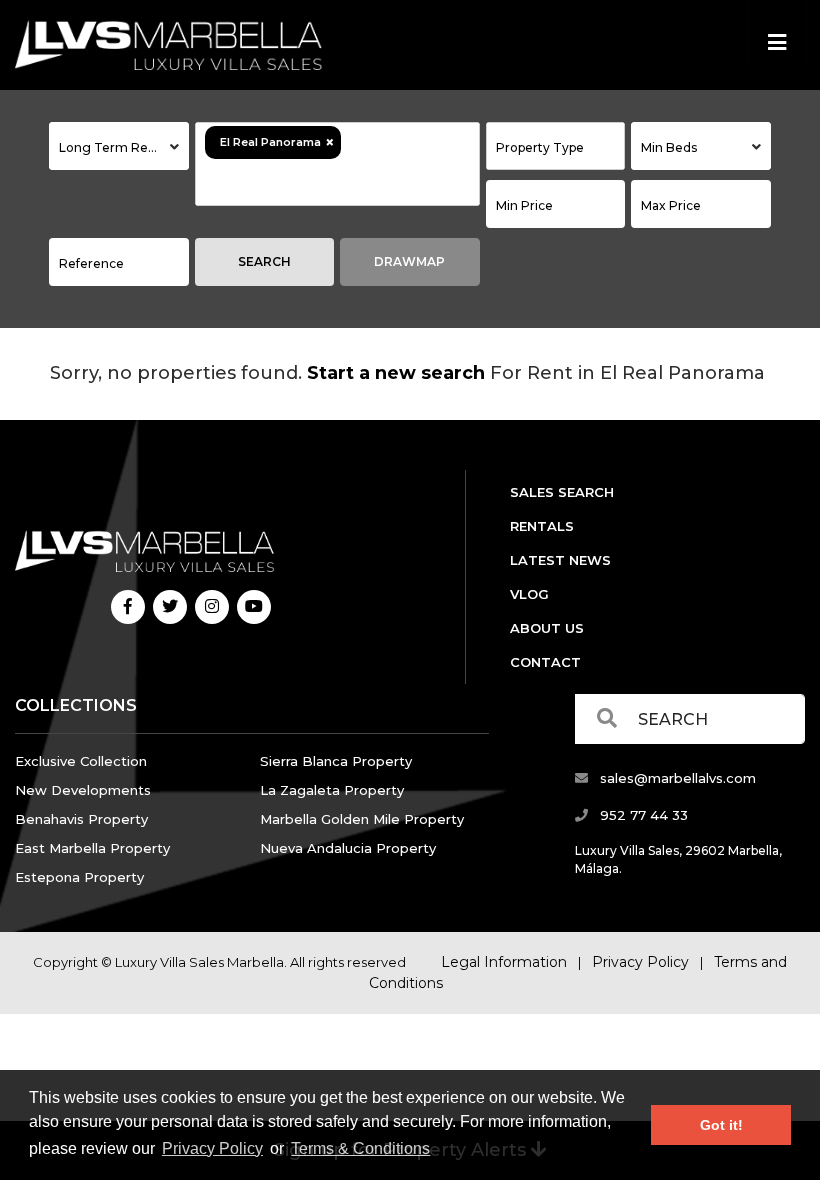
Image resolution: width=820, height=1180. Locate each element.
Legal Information (504, 962)
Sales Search (562, 492)
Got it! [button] (721, 1125)
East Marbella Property (92, 848)
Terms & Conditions (360, 1148)
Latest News (560, 560)
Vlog (529, 594)
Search (264, 261)
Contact (545, 662)
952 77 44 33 (642, 815)
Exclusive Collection (81, 761)
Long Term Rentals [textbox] (118, 147)
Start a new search (396, 373)
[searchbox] (315, 182)
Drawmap (409, 261)
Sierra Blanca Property (336, 761)
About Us (547, 628)
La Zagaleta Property (332, 790)
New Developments (83, 790)
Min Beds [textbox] (669, 147)
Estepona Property (79, 877)
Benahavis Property (81, 819)
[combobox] (119, 146)
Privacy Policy (212, 1148)
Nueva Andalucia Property (348, 848)
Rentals (542, 526)
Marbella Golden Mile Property (362, 819)
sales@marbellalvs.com (676, 778)
